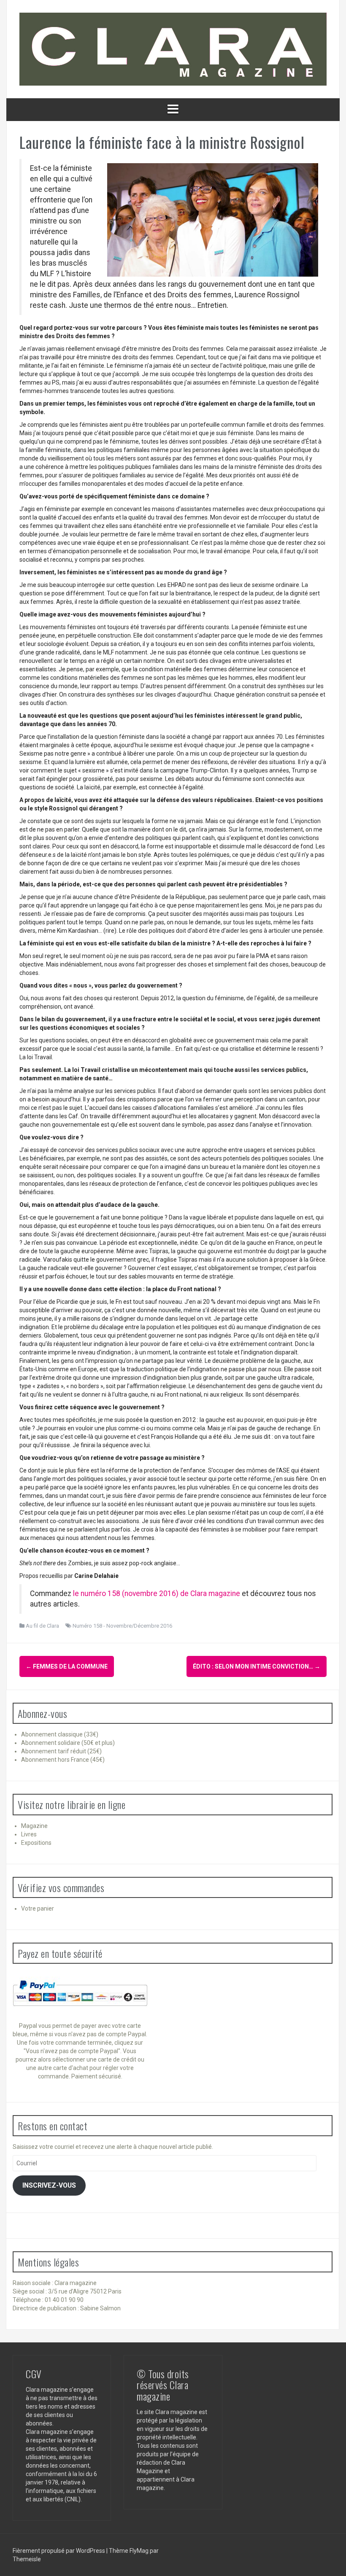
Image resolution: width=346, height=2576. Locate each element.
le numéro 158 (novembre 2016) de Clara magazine (157, 1594)
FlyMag (139, 2551)
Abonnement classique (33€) (60, 1734)
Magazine (34, 1826)
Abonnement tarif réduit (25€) (61, 1751)
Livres (29, 1834)
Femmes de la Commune (67, 1666)
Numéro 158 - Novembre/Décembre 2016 (122, 1626)
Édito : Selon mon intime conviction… (257, 1666)
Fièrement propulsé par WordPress (59, 2551)
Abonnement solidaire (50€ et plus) (68, 1743)
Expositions (36, 1843)
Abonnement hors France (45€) (63, 1760)
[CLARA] (173, 48)
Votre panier (38, 1908)
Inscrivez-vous (49, 2185)
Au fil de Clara (42, 1626)
